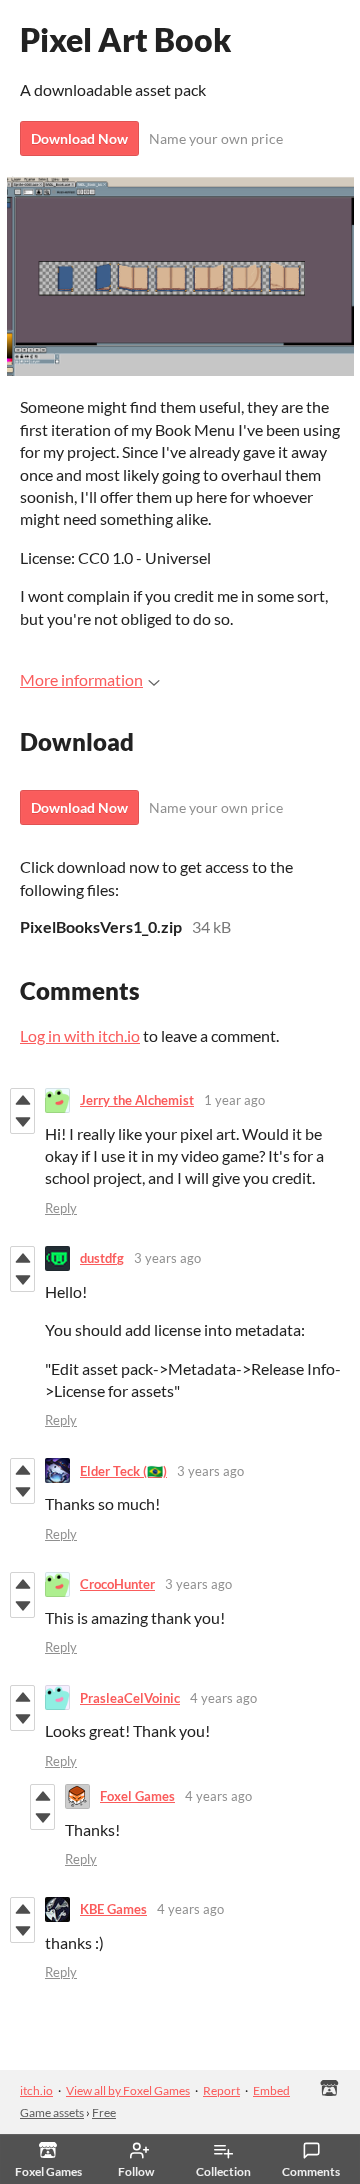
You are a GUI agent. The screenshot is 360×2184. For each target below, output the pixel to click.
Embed (271, 2090)
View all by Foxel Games (128, 2090)
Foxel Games (137, 1796)
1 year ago (234, 1100)
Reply (61, 1208)
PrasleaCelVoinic (130, 1698)
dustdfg (102, 1258)
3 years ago (167, 1258)
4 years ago (223, 1698)
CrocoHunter (117, 1584)
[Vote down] (22, 1122)
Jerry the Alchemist (137, 1100)
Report (221, 2090)
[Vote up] (22, 1100)
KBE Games (113, 1909)
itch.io (36, 2090)
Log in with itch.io (80, 1035)
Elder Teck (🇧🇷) (123, 1471)
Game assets (52, 2112)
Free (104, 2112)
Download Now (79, 138)
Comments (311, 2171)
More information (81, 679)
